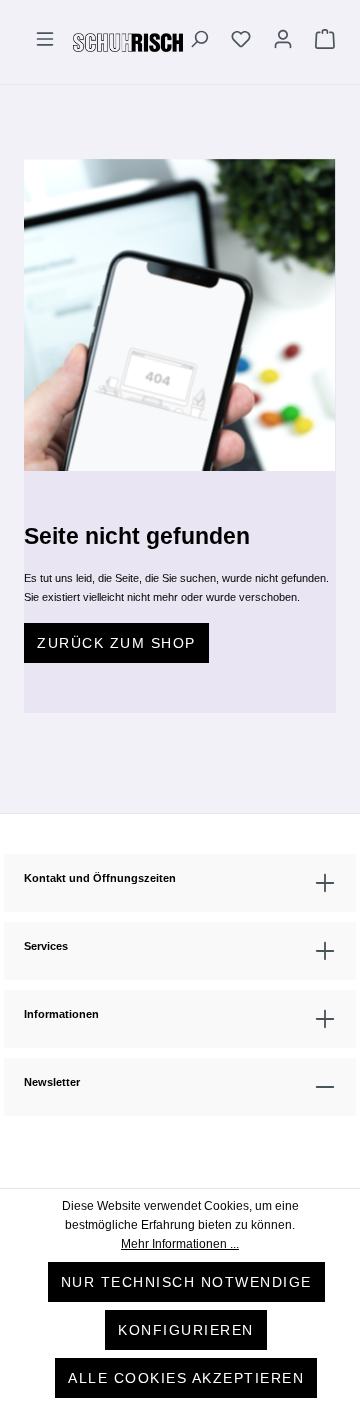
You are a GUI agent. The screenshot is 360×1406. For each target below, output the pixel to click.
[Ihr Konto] (283, 42)
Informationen (61, 1014)
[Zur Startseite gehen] (128, 41)
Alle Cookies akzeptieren (186, 1378)
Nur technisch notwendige (186, 1282)
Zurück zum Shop (116, 643)
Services (46, 946)
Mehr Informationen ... (180, 1244)
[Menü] (45, 42)
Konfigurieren (186, 1330)
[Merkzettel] (241, 42)
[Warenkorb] (320, 42)
